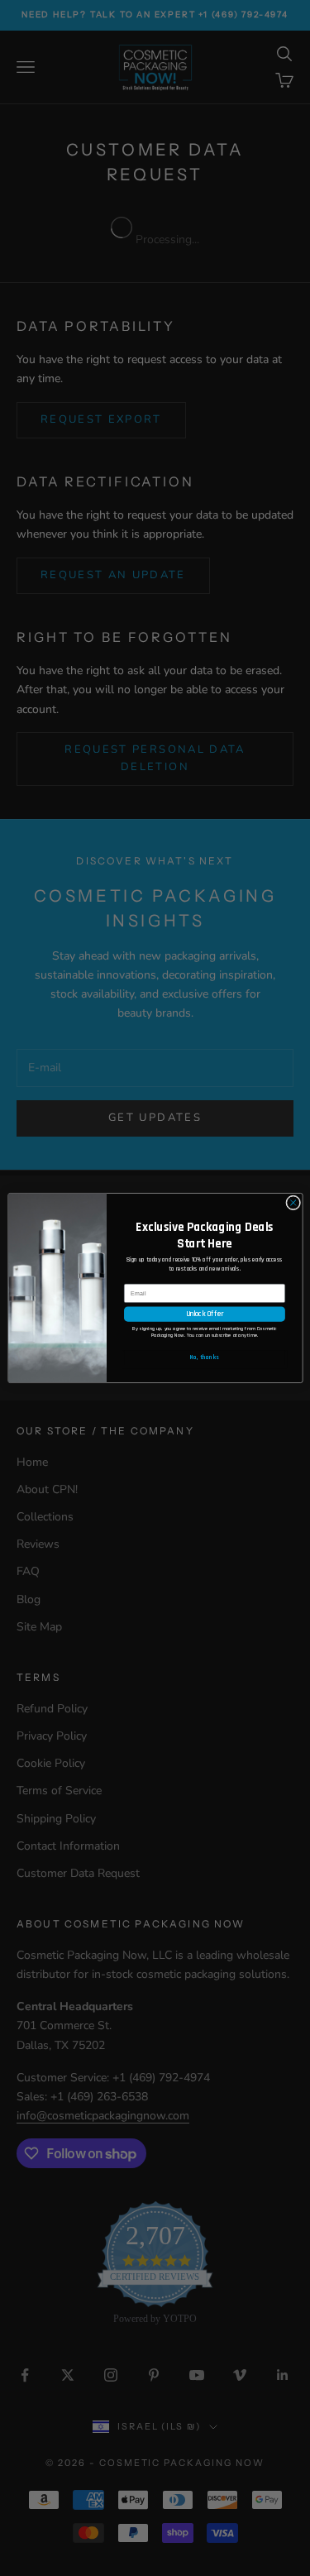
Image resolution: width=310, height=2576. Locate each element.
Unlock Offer (204, 1314)
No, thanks (205, 1357)
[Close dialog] (293, 1203)
